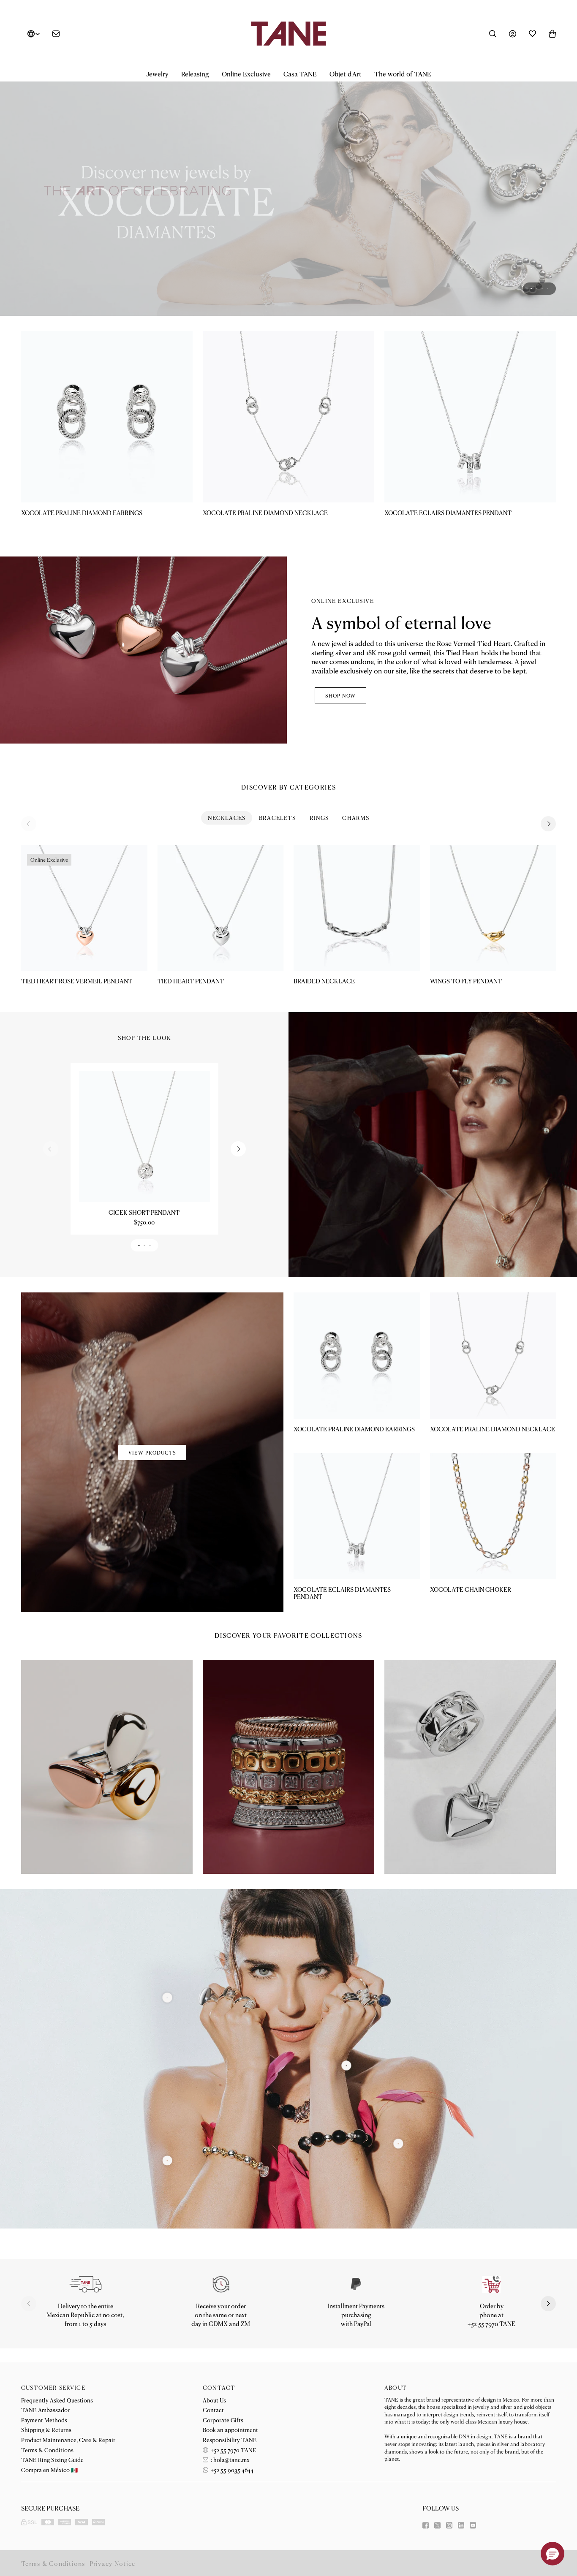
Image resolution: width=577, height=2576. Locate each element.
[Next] (548, 824)
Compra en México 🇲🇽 (49, 2470)
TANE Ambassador (45, 2410)
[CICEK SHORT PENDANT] (144, 1137)
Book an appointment (230, 2429)
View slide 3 (542, 289)
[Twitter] (437, 2525)
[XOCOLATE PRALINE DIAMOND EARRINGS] (107, 417)
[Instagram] (449, 2525)
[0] (167, 2160)
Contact (213, 2410)
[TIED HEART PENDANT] (221, 908)
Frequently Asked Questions (57, 2400)
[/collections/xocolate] (288, 191)
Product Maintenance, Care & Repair (68, 2440)
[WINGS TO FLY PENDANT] (493, 908)
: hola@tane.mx (230, 2459)
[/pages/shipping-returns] (86, 2284)
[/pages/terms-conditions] (356, 2284)
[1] (346, 2065)
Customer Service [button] (53, 2387)
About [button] (396, 2387)
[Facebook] (426, 2525)
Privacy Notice (113, 2563)
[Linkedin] (461, 2525)
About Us (214, 2400)
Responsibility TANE (230, 2440)
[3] (167, 1998)
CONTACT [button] (219, 2387)
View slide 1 (531, 289)
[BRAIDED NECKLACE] (357, 908)
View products (152, 1452)
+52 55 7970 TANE (233, 2450)
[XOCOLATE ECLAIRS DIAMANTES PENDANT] (470, 417)
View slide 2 (537, 289)
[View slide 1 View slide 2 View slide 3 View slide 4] (288, 191)
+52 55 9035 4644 (231, 2470)
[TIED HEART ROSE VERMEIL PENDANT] (84, 908)
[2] (398, 2143)
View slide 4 (548, 289)
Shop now (340, 695)
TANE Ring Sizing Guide (52, 2459)
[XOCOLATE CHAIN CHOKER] (493, 1516)
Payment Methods (44, 2420)
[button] (157, 74)
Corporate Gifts (223, 2420)
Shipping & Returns (46, 2429)
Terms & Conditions (47, 2450)
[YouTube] (473, 2525)
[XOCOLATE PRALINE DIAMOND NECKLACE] (288, 417)
